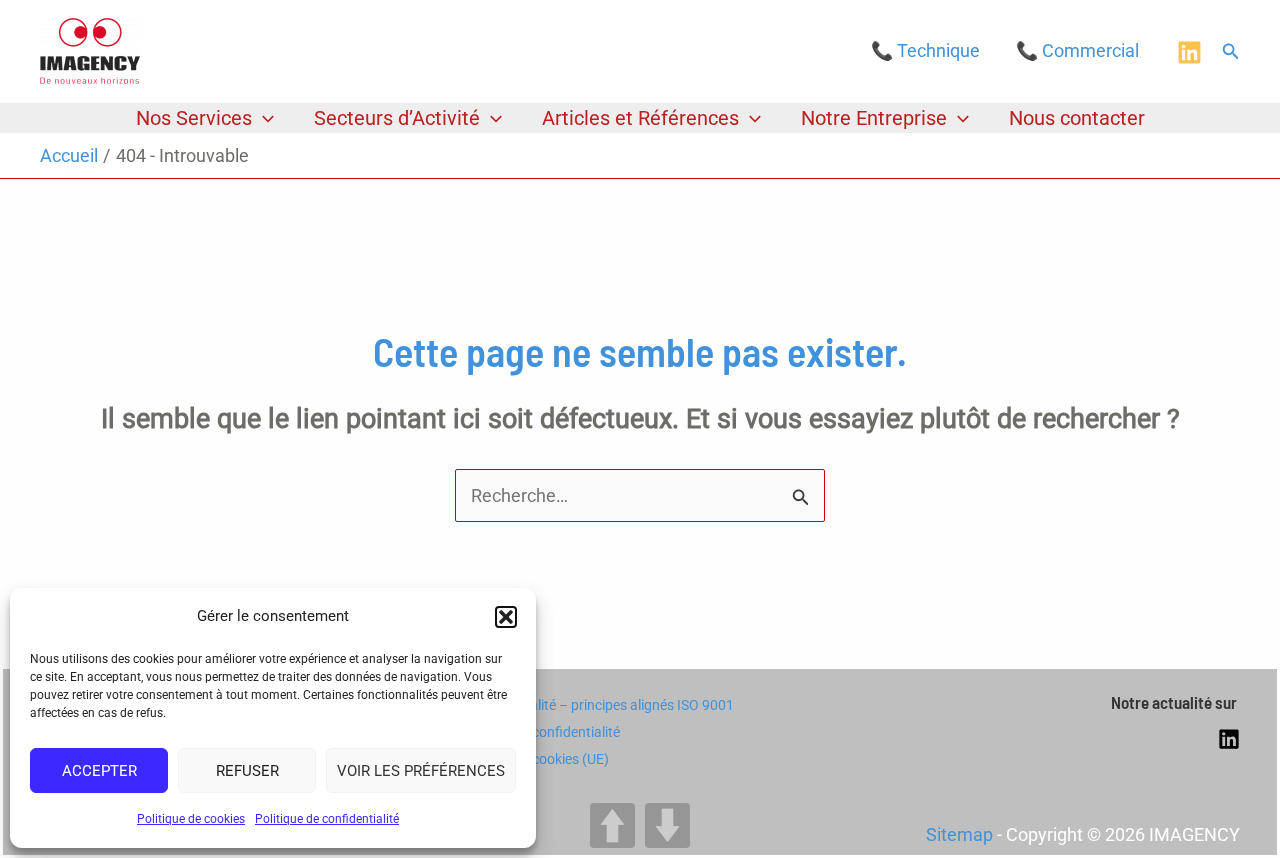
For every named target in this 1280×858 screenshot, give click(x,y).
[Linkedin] (1189, 52)
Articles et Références (640, 118)
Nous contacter (1077, 118)
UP (612, 825)
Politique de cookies (191, 819)
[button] (506, 617)
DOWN (667, 825)
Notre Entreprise (874, 118)
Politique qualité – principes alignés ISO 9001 (595, 705)
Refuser (247, 771)
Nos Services (194, 118)
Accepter (99, 771)
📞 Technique (925, 50)
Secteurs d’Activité (397, 118)
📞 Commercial (1077, 50)
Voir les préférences (421, 771)
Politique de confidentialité (327, 819)
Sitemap (959, 834)
